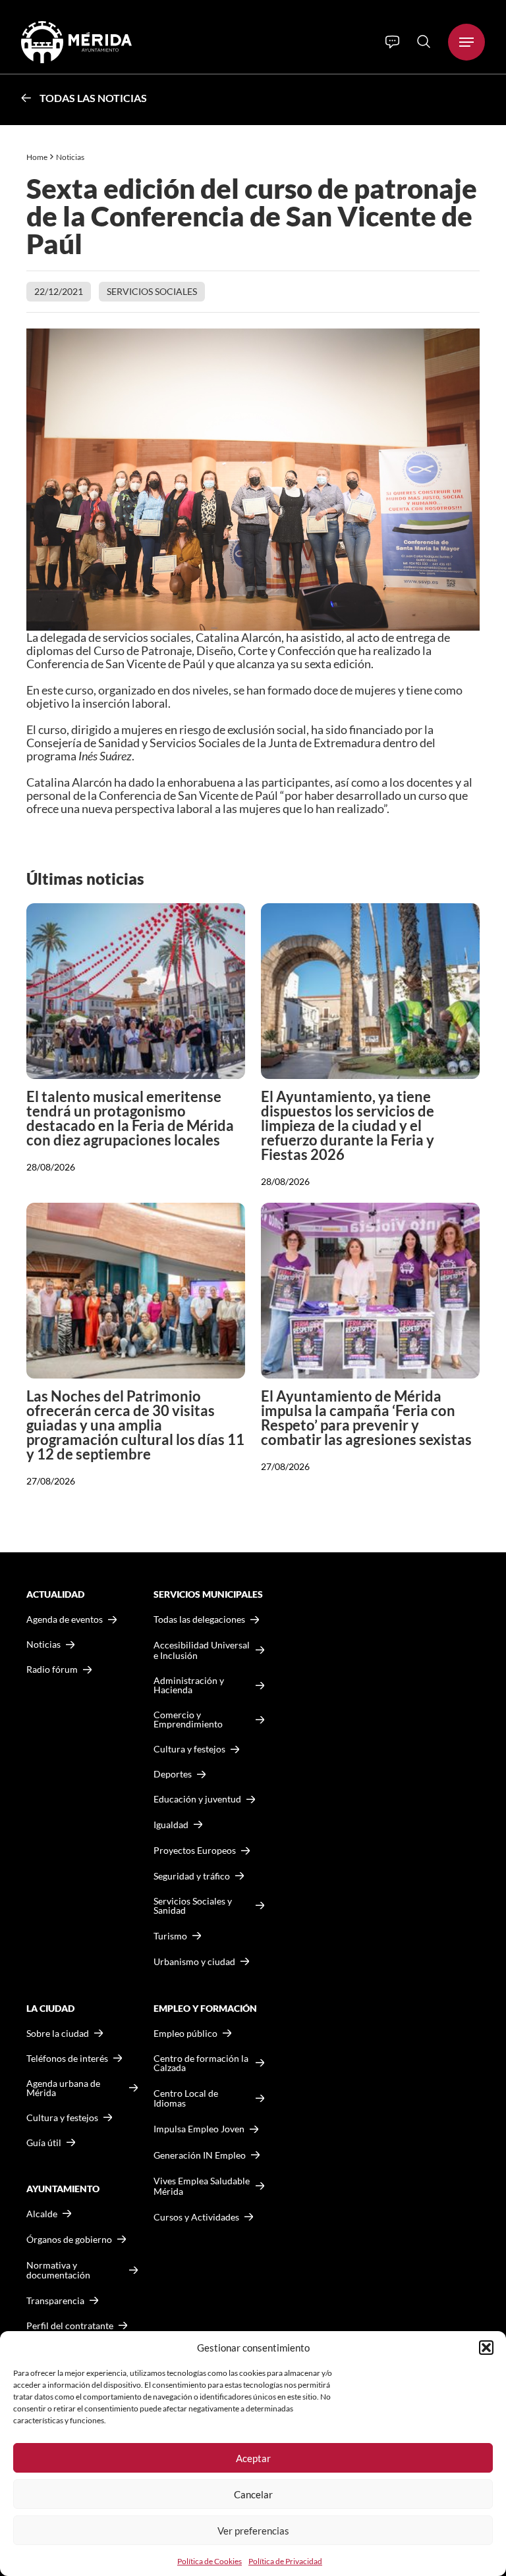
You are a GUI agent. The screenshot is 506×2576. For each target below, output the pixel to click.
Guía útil (44, 2143)
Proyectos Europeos (195, 1850)
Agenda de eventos (65, 1619)
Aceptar (253, 2458)
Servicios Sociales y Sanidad (193, 1906)
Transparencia (55, 2301)
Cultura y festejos (62, 2118)
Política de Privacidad (285, 2561)
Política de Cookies (210, 2561)
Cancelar (253, 2494)
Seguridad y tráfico (192, 1876)
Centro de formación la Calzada (201, 2063)
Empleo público (185, 2034)
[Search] (424, 41)
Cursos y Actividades (196, 2217)
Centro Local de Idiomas (186, 2098)
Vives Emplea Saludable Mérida (202, 2186)
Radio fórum (52, 1669)
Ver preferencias (253, 2531)
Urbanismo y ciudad (194, 1961)
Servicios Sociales (152, 291)
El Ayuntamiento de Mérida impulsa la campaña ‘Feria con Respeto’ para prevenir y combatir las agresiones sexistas (366, 1418)
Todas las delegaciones (199, 1619)
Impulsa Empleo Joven (199, 2129)
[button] (486, 2348)
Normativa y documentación (58, 2270)
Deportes (173, 1774)
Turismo (170, 1936)
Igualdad (171, 1825)
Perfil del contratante (70, 2326)
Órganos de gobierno (69, 2239)
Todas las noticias (93, 98)
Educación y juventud (197, 1799)
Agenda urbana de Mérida (63, 2088)
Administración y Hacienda (189, 1685)
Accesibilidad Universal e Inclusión (202, 1650)
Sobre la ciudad (58, 2034)
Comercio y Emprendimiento (188, 1720)
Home (37, 157)
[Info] (392, 42)
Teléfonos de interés (67, 2059)
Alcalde (42, 2214)
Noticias (71, 157)
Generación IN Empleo (200, 2155)
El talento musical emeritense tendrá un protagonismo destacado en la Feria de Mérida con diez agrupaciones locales (130, 1118)
